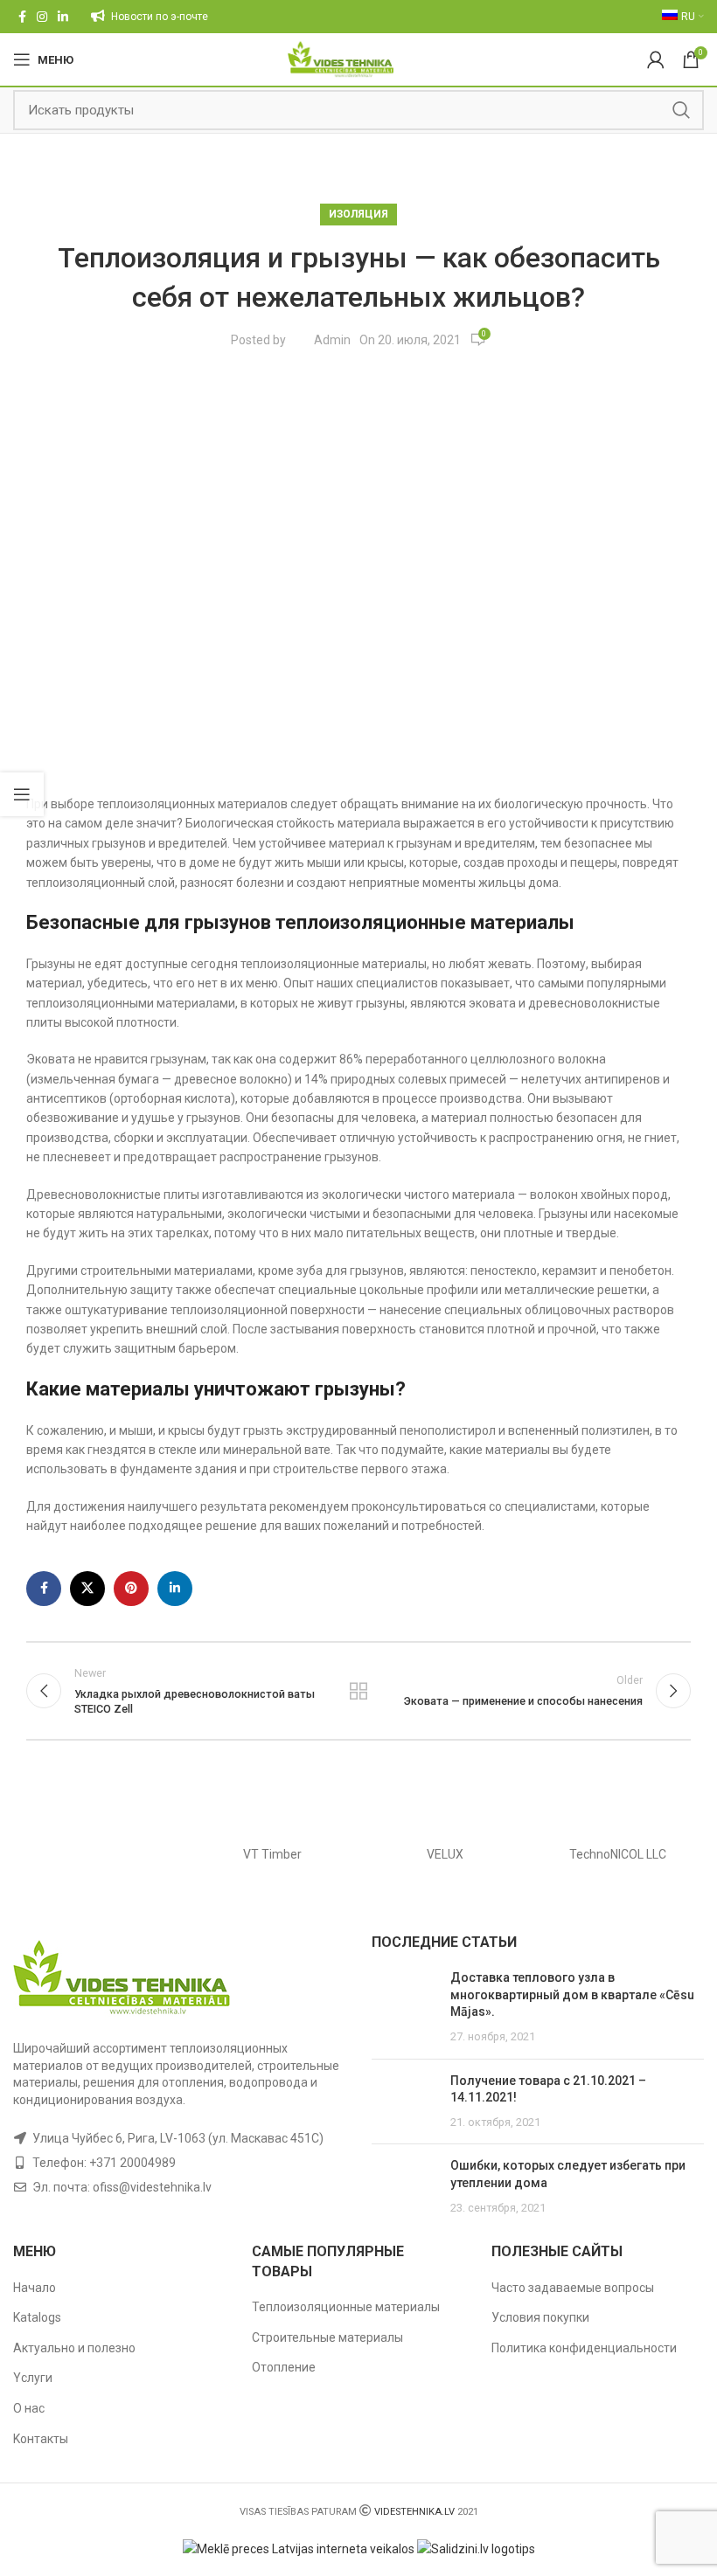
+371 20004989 (132, 2163)
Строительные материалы (327, 2337)
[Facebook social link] (22, 17)
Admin (332, 340)
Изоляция (358, 214)
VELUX (445, 1854)
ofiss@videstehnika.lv (152, 2187)
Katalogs (37, 2317)
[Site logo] (341, 59)
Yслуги (33, 2378)
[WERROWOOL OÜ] (100, 1854)
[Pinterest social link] (131, 1589)
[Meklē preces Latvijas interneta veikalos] (299, 2548)
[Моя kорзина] (656, 59)
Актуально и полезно (74, 2348)
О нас (29, 2408)
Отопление (284, 2367)
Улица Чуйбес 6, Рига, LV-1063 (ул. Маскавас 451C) (178, 2138)
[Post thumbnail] (404, 2007)
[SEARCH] (681, 110)
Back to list (358, 1691)
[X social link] (87, 1589)
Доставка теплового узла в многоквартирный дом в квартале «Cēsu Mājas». (572, 1994)
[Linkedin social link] (63, 17)
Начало (35, 2288)
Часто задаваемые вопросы (573, 2288)
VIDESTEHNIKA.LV (414, 2512)
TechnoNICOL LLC (618, 1854)
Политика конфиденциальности (584, 2348)
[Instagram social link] (42, 17)
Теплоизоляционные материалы (346, 2307)
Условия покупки (540, 2317)
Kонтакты (41, 2439)
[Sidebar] (22, 794)
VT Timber (272, 1854)
